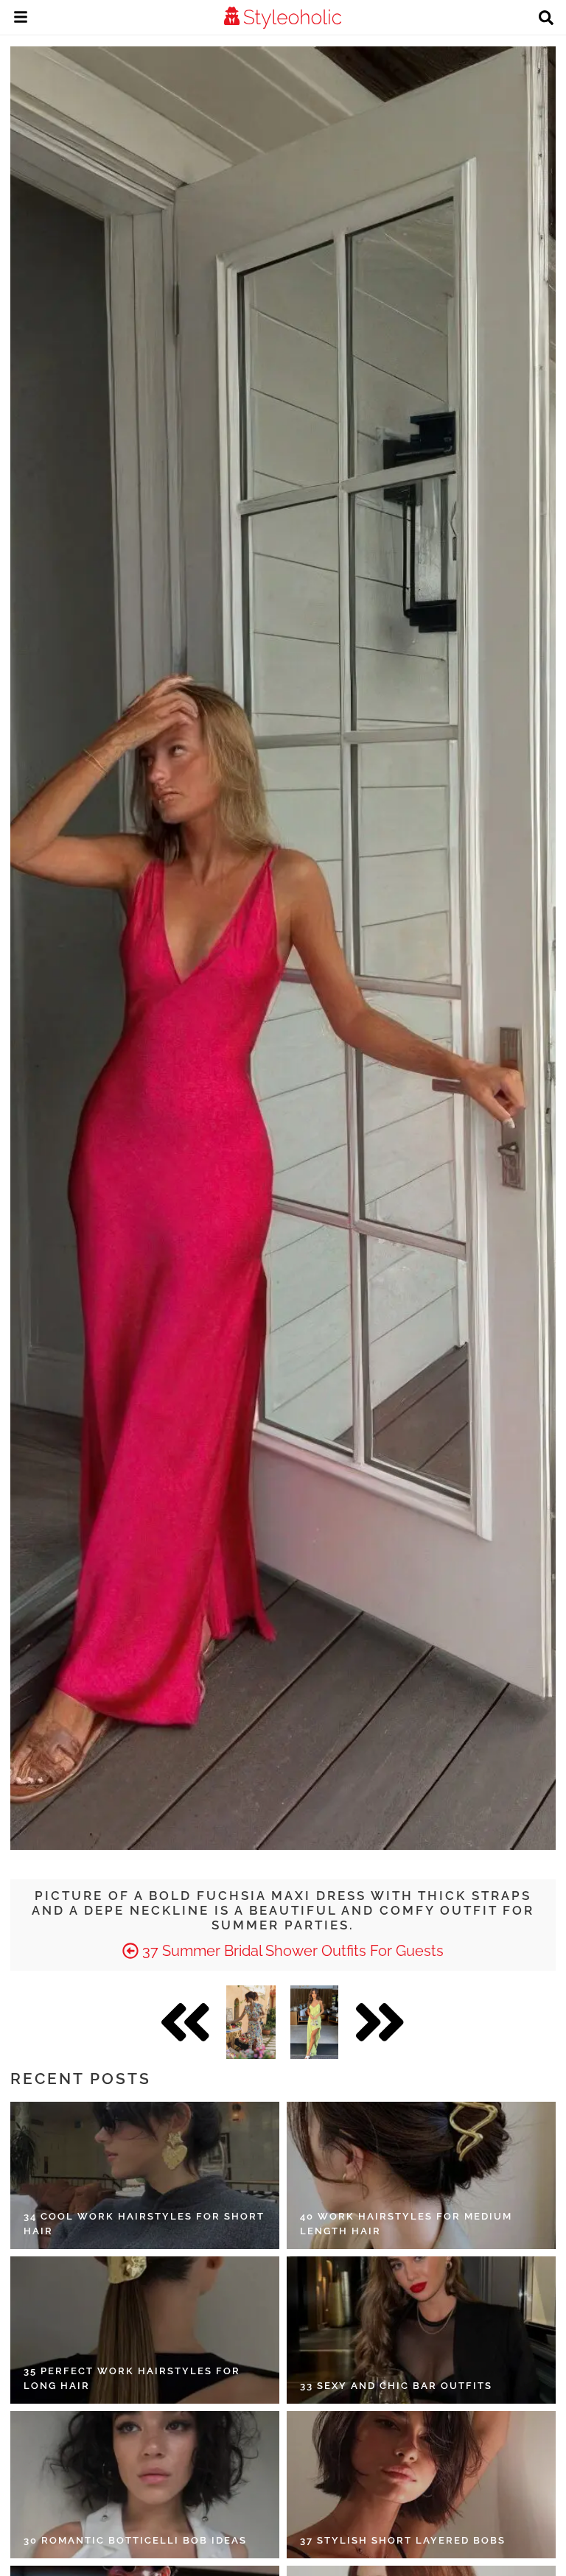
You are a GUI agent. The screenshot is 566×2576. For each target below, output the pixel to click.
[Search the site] (546, 19)
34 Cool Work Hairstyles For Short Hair (144, 2224)
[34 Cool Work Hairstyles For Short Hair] (145, 2175)
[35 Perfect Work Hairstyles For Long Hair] (145, 2330)
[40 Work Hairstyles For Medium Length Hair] (421, 2175)
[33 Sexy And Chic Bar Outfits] (421, 2330)
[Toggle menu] (21, 19)
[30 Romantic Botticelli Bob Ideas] (145, 2485)
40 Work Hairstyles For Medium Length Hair (406, 2224)
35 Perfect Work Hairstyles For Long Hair (132, 2378)
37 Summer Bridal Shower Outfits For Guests (291, 1951)
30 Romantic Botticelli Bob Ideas (135, 2540)
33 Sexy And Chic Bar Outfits (396, 2386)
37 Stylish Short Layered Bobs (403, 2540)
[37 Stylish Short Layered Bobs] (421, 2485)
